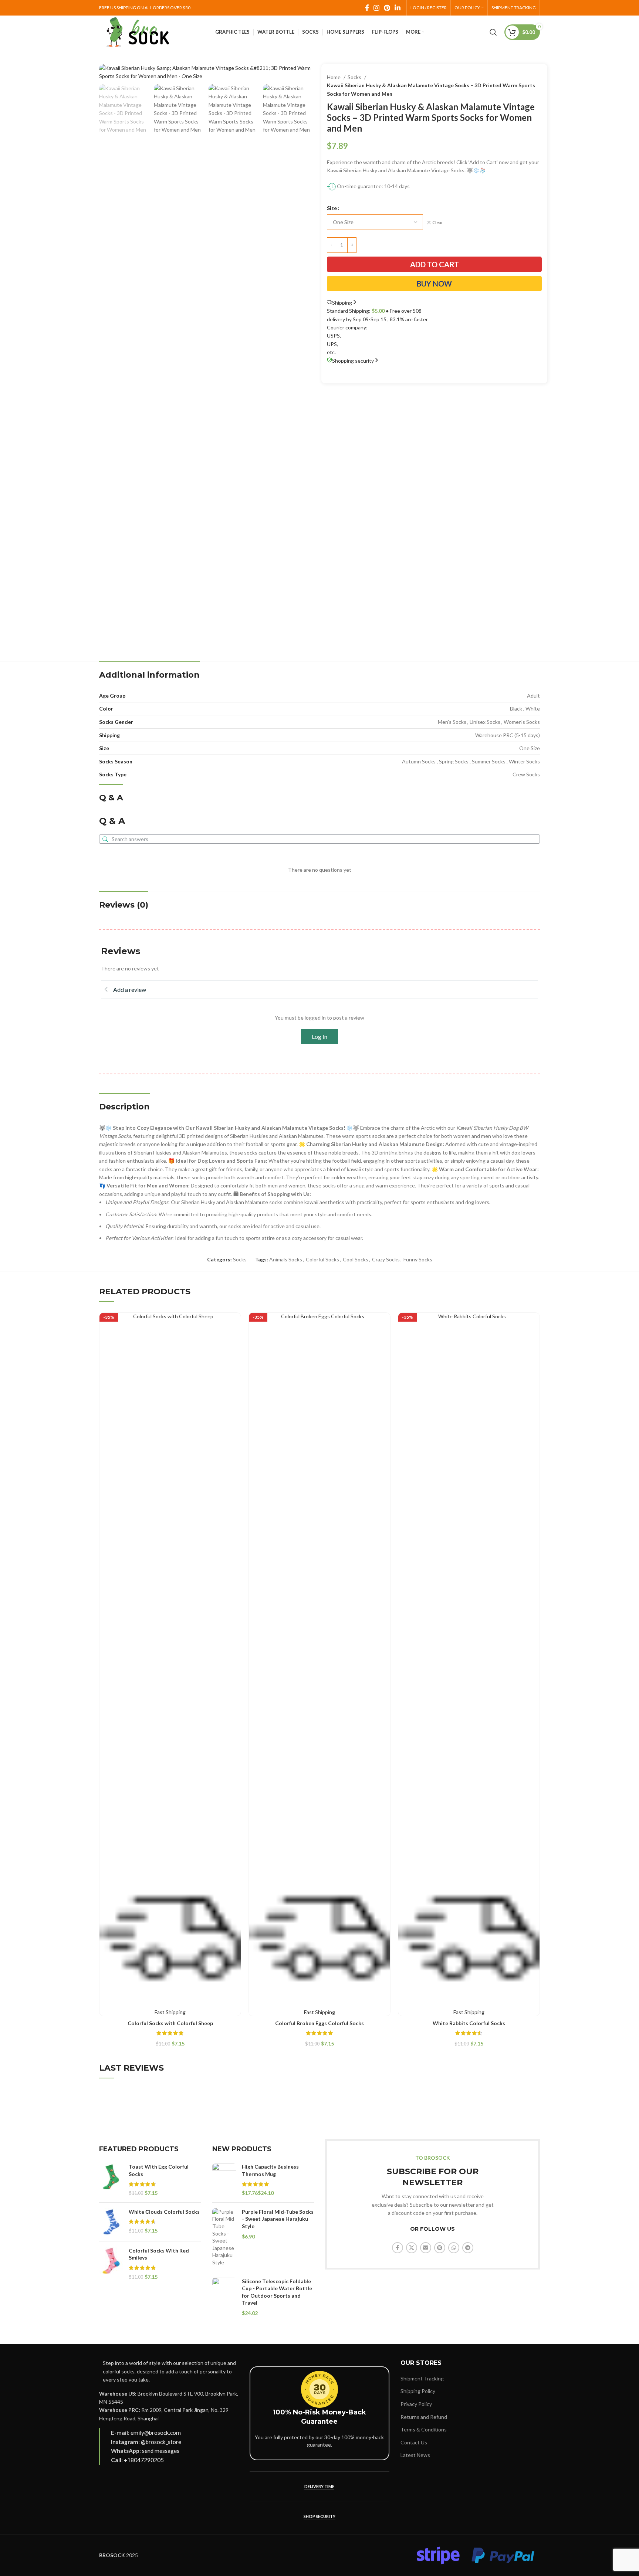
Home (334, 77)
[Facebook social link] (367, 8)
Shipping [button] (342, 303)
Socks (355, 77)
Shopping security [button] (353, 361)
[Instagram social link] (376, 8)
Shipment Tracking (422, 2378)
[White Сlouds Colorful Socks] (111, 2222)
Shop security (319, 2516)
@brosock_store (161, 2442)
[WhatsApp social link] (454, 2248)
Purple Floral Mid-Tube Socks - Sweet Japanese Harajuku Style (278, 2219)
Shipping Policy (418, 2391)
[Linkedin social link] (398, 8)
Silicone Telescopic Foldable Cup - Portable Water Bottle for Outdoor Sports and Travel (277, 2292)
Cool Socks (356, 1259)
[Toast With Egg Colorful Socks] (111, 2180)
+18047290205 (144, 2460)
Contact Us (414, 2442)
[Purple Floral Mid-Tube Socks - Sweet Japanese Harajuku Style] (224, 2237)
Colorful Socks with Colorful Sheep (170, 2023)
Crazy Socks (386, 1259)
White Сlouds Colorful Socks (164, 2212)
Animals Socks (286, 1259)
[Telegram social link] (468, 2248)
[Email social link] (426, 2248)
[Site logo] (138, 32)
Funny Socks (418, 1259)
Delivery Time (319, 2486)
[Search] (493, 32)
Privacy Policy (416, 2404)
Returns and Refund (424, 2417)
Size (332, 208)
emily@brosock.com (156, 2433)
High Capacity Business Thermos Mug (270, 2170)
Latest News (415, 2455)
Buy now (434, 284)
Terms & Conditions (424, 2429)
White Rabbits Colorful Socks (469, 2023)
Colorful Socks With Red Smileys (159, 2254)
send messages (161, 2451)
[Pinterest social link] (387, 8)
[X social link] (412, 2248)
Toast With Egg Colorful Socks (159, 2170)
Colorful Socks (322, 1259)
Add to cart (435, 264)
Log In (319, 1037)
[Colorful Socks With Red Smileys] (111, 2264)
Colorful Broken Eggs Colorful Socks (319, 2023)
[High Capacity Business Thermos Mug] (224, 2180)
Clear (438, 222)
